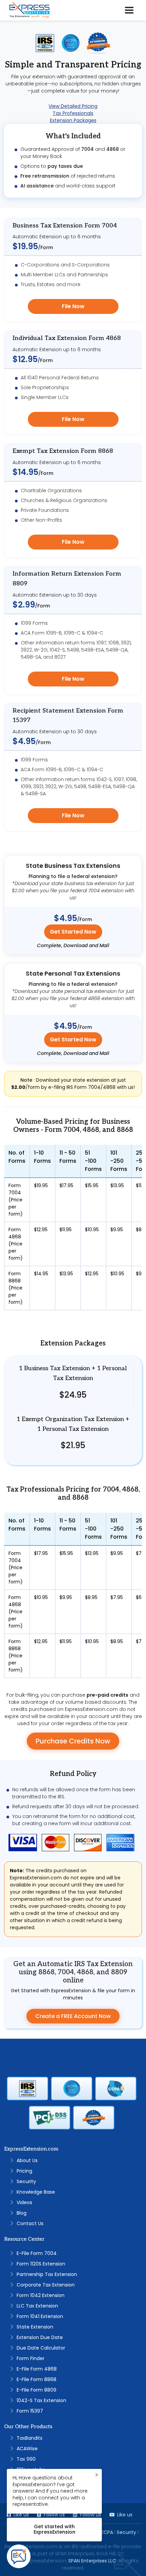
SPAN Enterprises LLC (92, 2561)
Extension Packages (73, 120)
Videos (24, 2202)
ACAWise (27, 2449)
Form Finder (31, 2358)
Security (26, 2181)
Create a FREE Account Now (73, 2016)
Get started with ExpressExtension (54, 2529)
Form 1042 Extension (41, 2295)
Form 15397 (30, 2411)
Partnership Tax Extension (47, 2274)
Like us (125, 2515)
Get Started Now (73, 932)
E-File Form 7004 (37, 2253)
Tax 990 (26, 2459)
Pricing (24, 2171)
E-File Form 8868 (36, 2379)
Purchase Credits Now (73, 1741)
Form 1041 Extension (40, 2316)
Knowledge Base (36, 2192)
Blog (22, 2213)
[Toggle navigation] (129, 10)
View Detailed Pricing (73, 106)
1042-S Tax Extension (41, 2400)
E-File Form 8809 (36, 2390)
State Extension (35, 2327)
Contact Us (30, 2223)
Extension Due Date (40, 2337)
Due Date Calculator (41, 2348)
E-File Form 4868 (37, 2369)
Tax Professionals (73, 113)
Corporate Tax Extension (46, 2285)
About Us (27, 2160)
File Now (73, 306)
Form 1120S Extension (41, 2264)
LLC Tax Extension (37, 2306)
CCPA (106, 2532)
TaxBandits (30, 2438)
